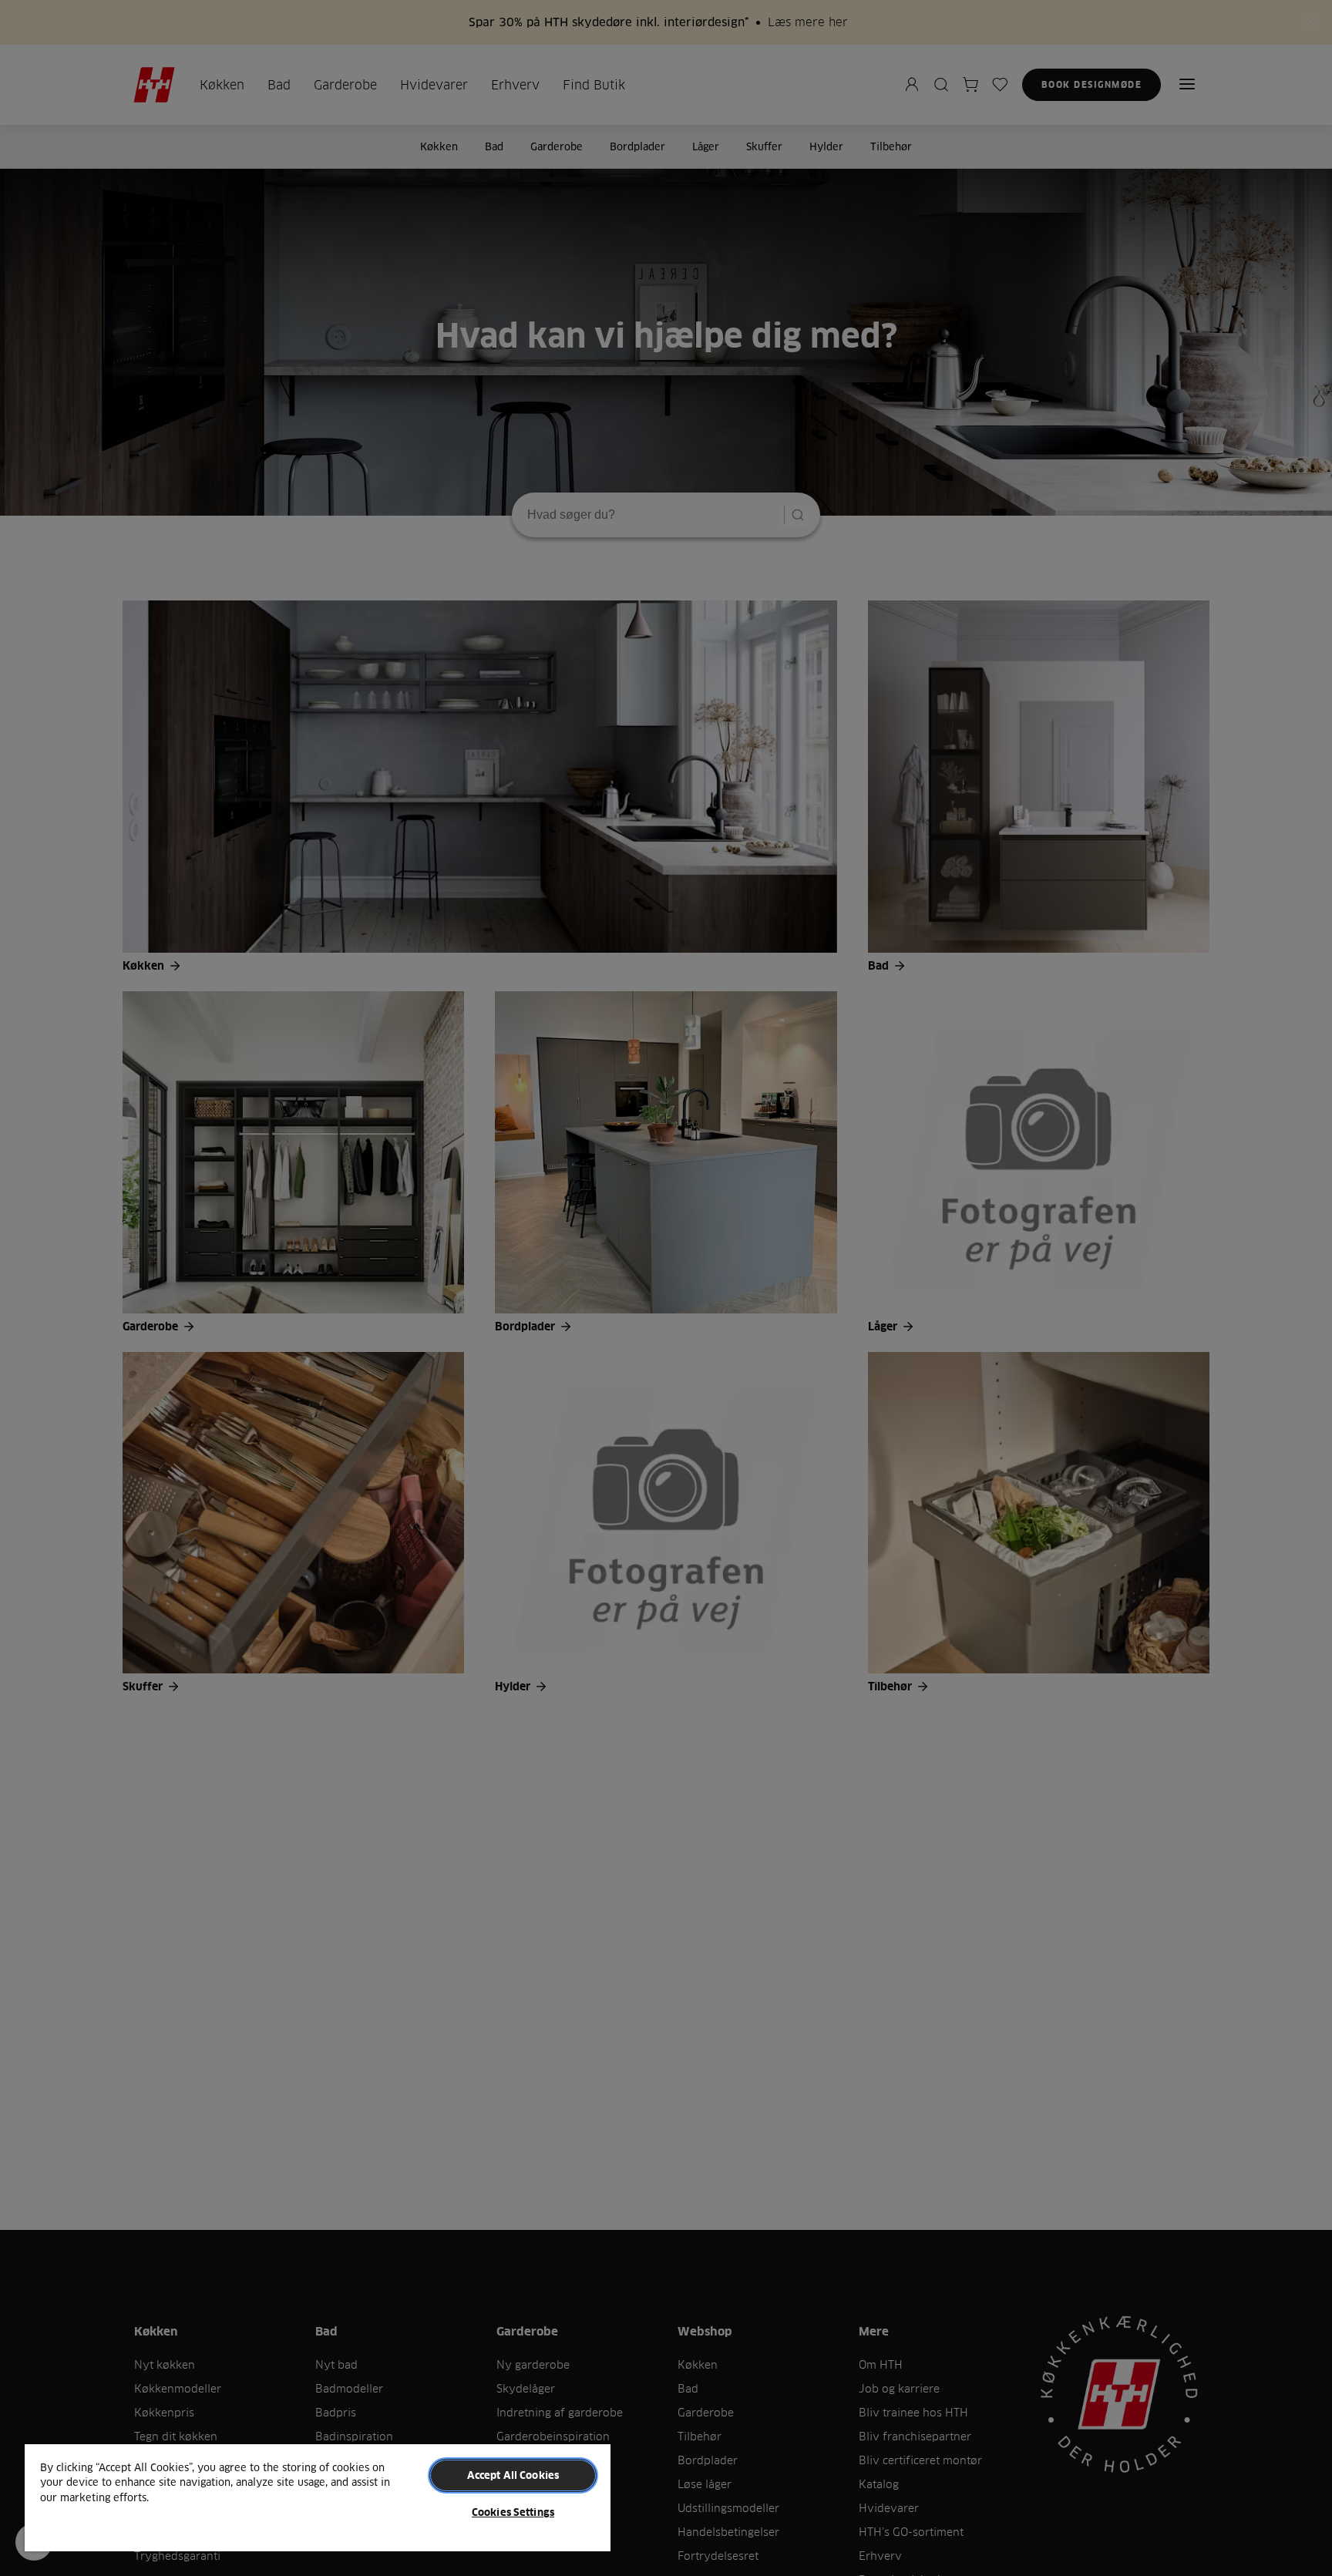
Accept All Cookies (513, 2475)
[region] (318, 2497)
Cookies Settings (513, 2512)
